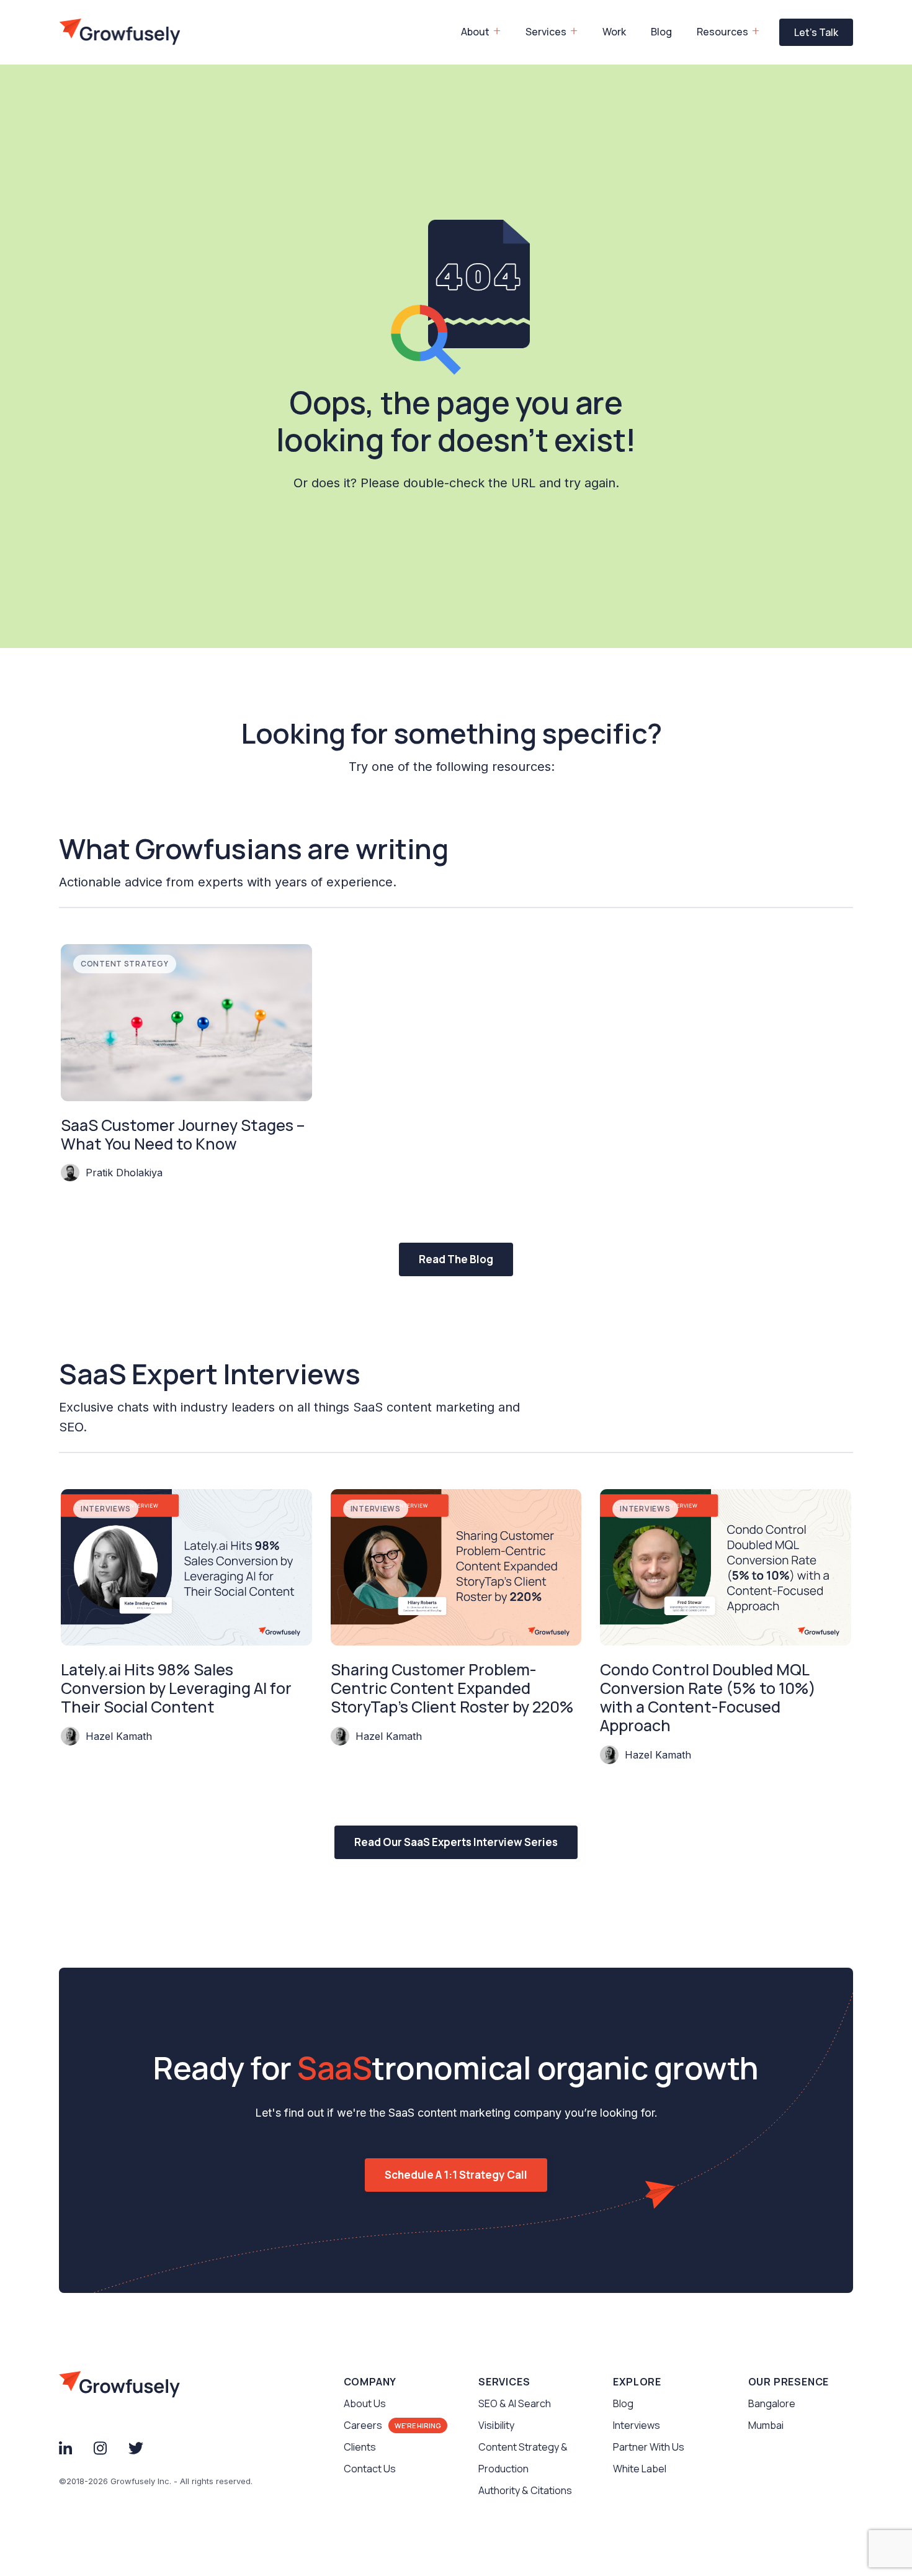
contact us (370, 2469)
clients (360, 2447)
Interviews (106, 1509)
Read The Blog (456, 1259)
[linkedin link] (65, 2447)
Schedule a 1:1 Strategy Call (456, 2175)
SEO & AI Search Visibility (515, 2414)
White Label (640, 2469)
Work (614, 32)
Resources (722, 32)
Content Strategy (125, 964)
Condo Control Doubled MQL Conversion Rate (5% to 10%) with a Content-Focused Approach (708, 1698)
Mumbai (766, 2425)
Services (546, 32)
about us (365, 2403)
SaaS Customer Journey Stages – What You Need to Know (183, 1135)
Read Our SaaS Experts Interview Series (456, 1842)
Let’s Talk (816, 32)
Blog (661, 32)
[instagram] (100, 2447)
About (475, 32)
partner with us (649, 2447)
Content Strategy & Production (523, 2458)
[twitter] (136, 2447)
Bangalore (772, 2403)
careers (363, 2425)
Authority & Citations (525, 2490)
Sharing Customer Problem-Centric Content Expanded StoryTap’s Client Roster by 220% (452, 1688)
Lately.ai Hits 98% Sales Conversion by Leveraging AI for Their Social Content (176, 1688)
